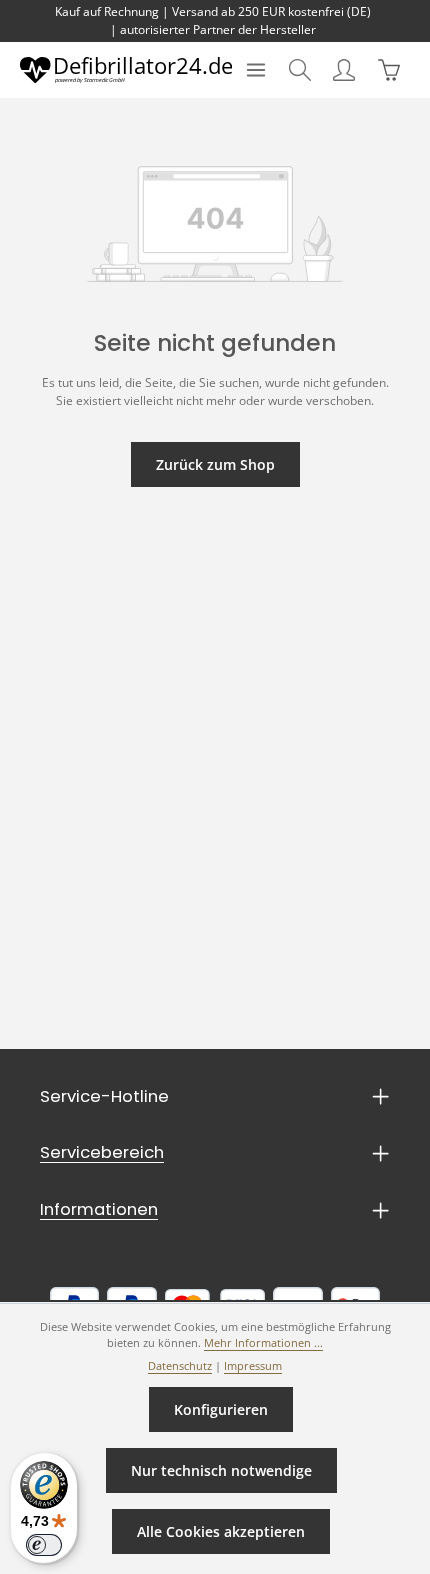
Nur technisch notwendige (221, 1470)
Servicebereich (102, 1152)
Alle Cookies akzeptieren (221, 1531)
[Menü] (256, 70)
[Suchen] (300, 70)
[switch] (44, 1545)
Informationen (99, 1209)
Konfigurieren (221, 1409)
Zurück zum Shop (215, 464)
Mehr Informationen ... (263, 1343)
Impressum (253, 1366)
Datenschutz (180, 1366)
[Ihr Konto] (344, 70)
